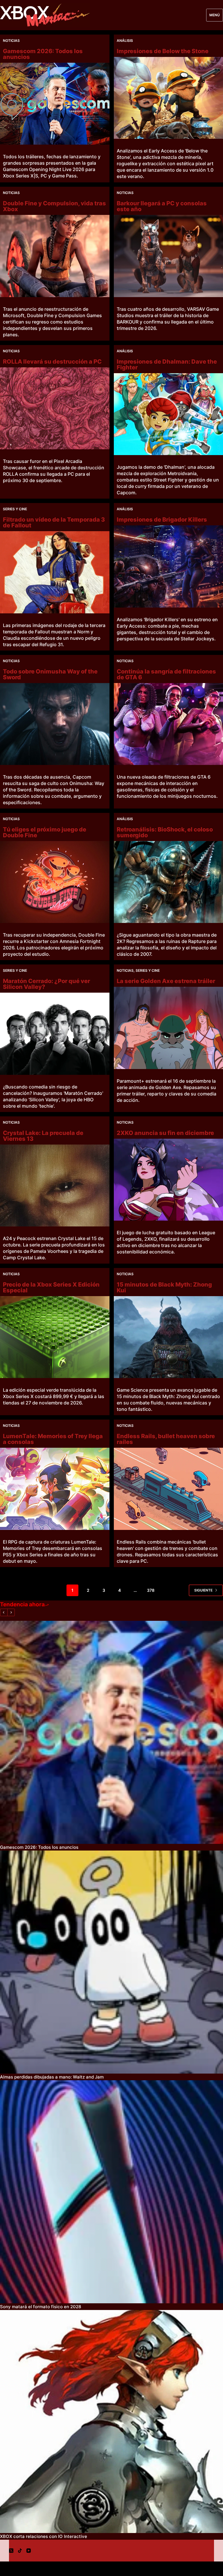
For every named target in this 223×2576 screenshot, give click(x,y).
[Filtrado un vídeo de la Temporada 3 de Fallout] (55, 572)
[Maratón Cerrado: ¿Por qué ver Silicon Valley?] (55, 1034)
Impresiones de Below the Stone (163, 51)
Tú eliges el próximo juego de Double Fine (45, 832)
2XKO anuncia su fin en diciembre (165, 1133)
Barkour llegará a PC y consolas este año (162, 206)
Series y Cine (15, 509)
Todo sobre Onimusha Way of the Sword (50, 674)
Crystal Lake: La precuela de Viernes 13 (43, 1136)
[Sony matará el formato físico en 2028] (111, 2192)
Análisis (125, 41)
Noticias (11, 41)
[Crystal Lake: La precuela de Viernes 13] (55, 1185)
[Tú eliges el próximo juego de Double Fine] (55, 882)
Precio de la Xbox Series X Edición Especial (51, 1287)
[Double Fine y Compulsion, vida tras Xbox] (55, 256)
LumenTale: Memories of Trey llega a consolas (53, 1439)
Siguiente (203, 1590)
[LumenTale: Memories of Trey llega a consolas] (55, 1489)
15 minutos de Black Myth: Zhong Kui (164, 1287)
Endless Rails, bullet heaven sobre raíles (166, 1439)
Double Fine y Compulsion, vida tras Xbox (54, 206)
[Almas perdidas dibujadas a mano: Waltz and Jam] (111, 1962)
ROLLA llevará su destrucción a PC (52, 362)
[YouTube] (29, 2551)
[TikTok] (20, 2551)
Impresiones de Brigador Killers (162, 520)
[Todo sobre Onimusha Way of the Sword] (55, 724)
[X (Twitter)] (11, 2551)
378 (151, 1590)
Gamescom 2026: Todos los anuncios (43, 54)
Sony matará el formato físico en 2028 (41, 2307)
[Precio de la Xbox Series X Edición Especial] (55, 1337)
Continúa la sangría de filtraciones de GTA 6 (166, 674)
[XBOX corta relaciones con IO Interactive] (111, 2421)
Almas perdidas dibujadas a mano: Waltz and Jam (52, 2077)
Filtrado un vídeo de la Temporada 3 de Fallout (54, 522)
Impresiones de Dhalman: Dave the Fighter (167, 364)
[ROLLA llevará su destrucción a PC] (55, 408)
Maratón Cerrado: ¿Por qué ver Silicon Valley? (46, 984)
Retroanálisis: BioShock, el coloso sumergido (165, 832)
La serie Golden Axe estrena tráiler (166, 981)
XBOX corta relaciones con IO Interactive (44, 2536)
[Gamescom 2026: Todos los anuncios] (55, 104)
